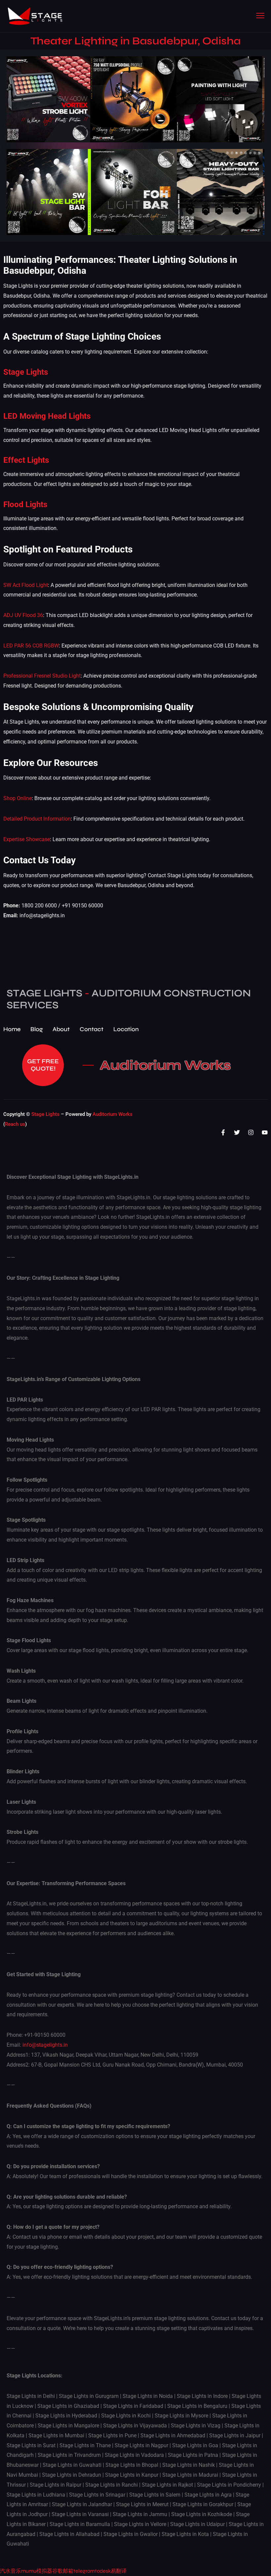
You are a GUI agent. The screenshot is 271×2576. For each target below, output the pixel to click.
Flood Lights (25, 504)
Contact (92, 1029)
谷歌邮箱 (63, 2571)
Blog (37, 1029)
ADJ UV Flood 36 (23, 615)
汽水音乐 (11, 2571)
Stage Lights (26, 372)
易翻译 (119, 2571)
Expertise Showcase (27, 839)
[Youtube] (265, 1132)
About (61, 1029)
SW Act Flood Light (26, 585)
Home (12, 1029)
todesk (103, 2571)
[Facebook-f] (223, 1132)
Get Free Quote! (43, 1065)
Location (126, 1029)
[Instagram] (251, 1132)
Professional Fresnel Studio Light (42, 676)
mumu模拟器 (37, 2571)
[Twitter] (237, 1132)
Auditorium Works (165, 1065)
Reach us (15, 1124)
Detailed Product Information (37, 819)
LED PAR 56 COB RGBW (31, 646)
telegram (84, 2571)
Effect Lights (26, 460)
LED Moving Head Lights (47, 416)
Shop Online (18, 798)
